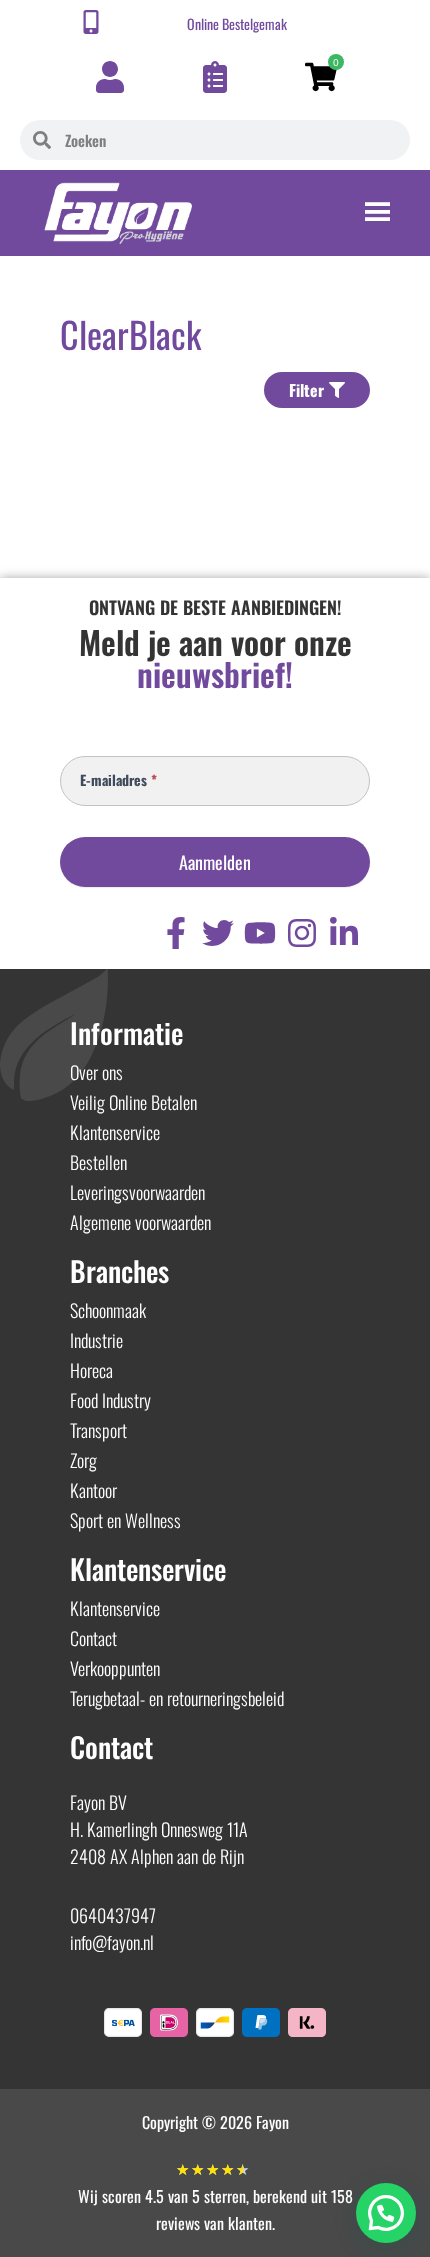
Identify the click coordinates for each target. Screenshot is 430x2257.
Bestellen (98, 1162)
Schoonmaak (108, 1310)
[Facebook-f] (176, 933)
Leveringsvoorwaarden (137, 1192)
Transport (98, 1430)
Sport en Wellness (125, 1520)
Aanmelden (215, 862)
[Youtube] (260, 933)
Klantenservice (115, 1132)
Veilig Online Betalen (133, 1102)
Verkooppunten (115, 1668)
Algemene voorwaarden (140, 1222)
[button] (386, 2213)
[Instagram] (302, 933)
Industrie (96, 1340)
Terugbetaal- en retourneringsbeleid (177, 1698)
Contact (93, 1638)
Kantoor (93, 1490)
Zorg (83, 1460)
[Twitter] (218, 933)
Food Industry (110, 1400)
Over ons (96, 1072)
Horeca (91, 1370)
